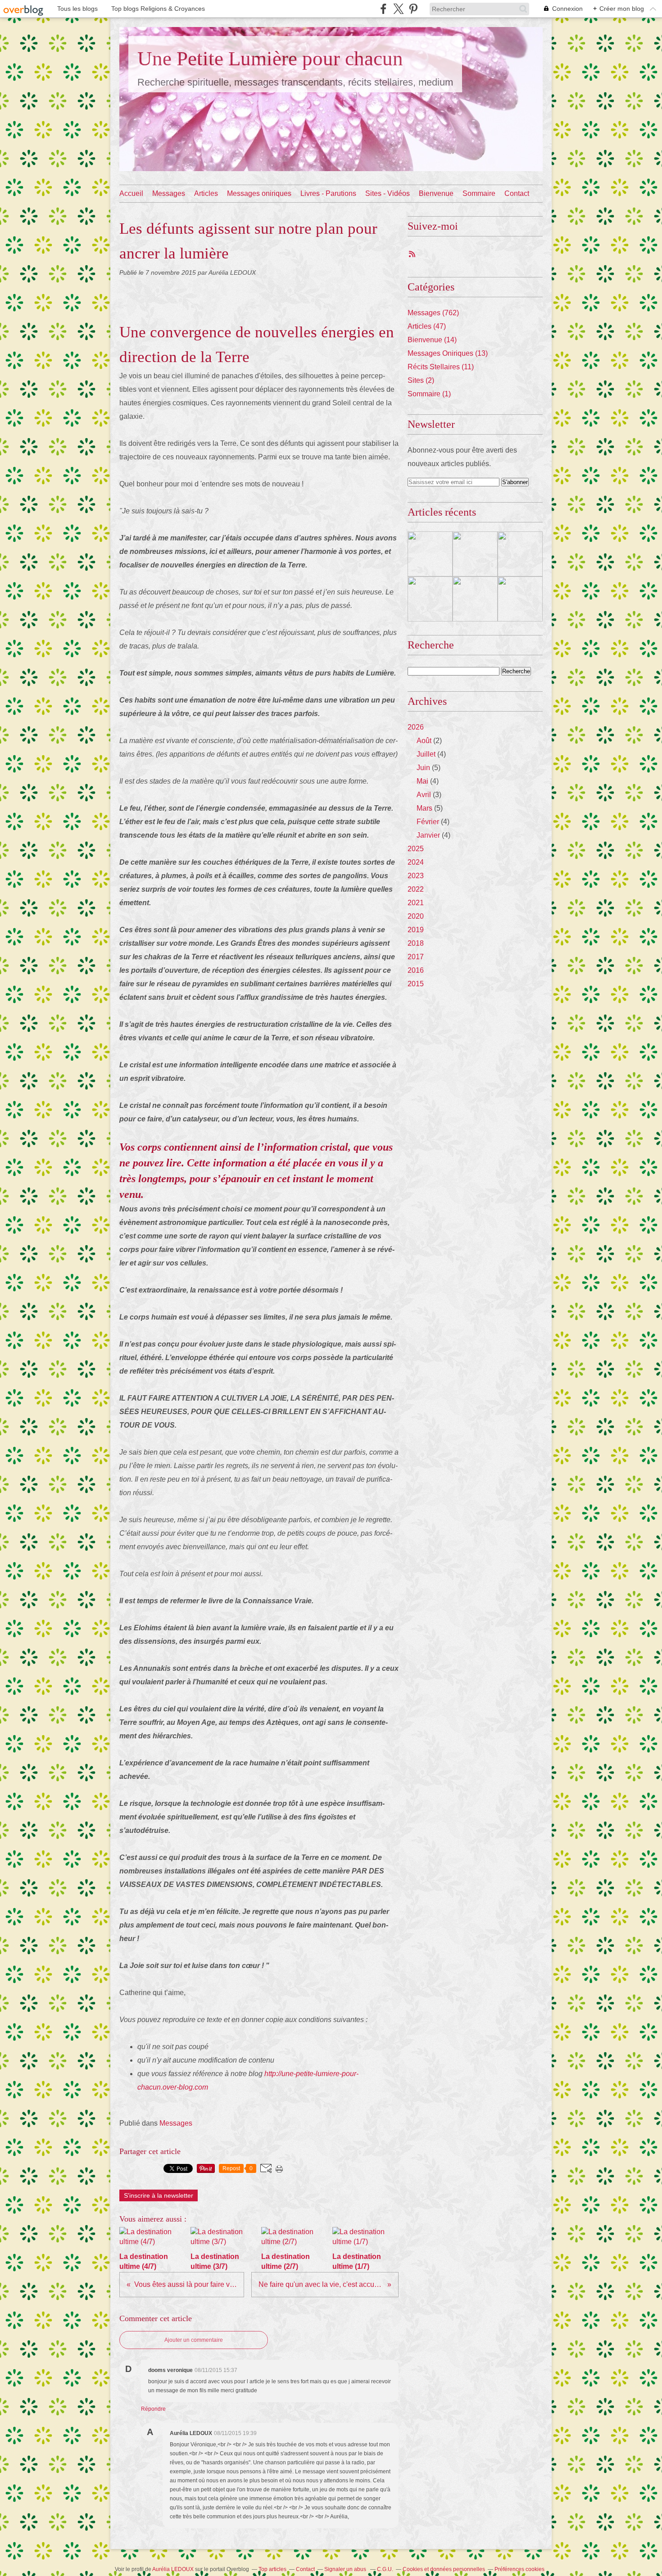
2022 (416, 889)
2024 (416, 862)
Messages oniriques (259, 193)
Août (424, 741)
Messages (169, 193)
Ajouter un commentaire (194, 2340)
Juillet (426, 754)
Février (428, 822)
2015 (416, 984)
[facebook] (383, 9)
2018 (416, 943)
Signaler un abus (346, 2569)
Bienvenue (436, 193)
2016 (416, 970)
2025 (416, 849)
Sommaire (479, 193)
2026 (416, 727)
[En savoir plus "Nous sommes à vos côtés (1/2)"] (520, 599)
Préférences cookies (519, 2569)
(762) (433, 313)
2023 (416, 876)
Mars (424, 808)
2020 (416, 916)
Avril (424, 795)
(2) (421, 380)
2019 (416, 930)
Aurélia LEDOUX (173, 2569)
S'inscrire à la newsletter (159, 2195)
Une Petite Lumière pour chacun (270, 59)
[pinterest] (413, 9)
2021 (416, 903)
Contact (517, 193)
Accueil (131, 193)
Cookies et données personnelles (444, 2569)
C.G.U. (385, 2569)
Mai (422, 781)
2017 (416, 957)
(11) (441, 367)
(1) (429, 394)
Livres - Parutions (328, 193)
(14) (432, 340)
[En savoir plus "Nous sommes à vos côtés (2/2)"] (475, 599)
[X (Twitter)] (398, 9)
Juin (423, 768)
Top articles (272, 2569)
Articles (206, 193)
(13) (448, 353)
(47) (427, 326)
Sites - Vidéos (388, 193)
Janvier (428, 835)
